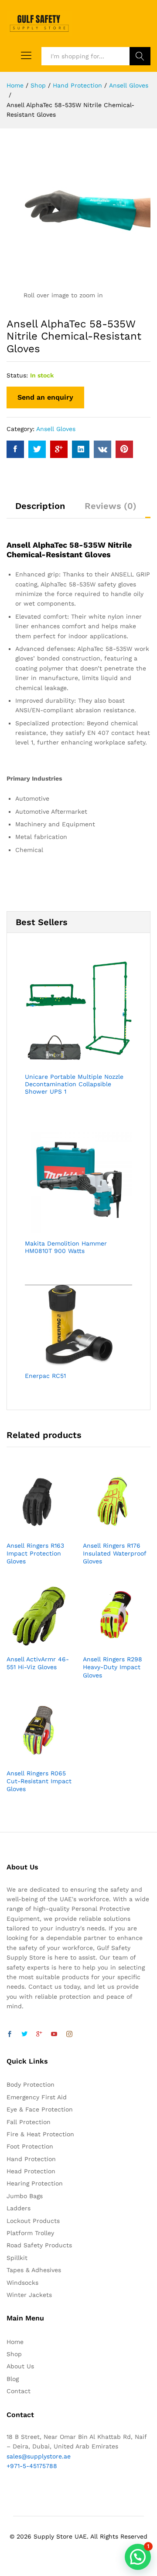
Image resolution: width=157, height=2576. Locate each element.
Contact (19, 2391)
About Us (20, 2366)
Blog (13, 2379)
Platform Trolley (30, 2233)
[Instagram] (69, 2034)
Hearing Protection (35, 2183)
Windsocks (22, 2283)
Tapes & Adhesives (34, 2270)
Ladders (19, 2208)
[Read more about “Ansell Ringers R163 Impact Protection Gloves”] (31, 1531)
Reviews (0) (111, 506)
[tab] (40, 510)
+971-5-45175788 (32, 2466)
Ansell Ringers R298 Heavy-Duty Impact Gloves (113, 1667)
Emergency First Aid (37, 2097)
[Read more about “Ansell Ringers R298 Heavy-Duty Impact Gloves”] (107, 1645)
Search (140, 56)
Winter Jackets (29, 2295)
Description (40, 506)
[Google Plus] (39, 2034)
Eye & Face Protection (40, 2109)
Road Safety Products (39, 2245)
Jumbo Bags (25, 2196)
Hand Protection (31, 2159)
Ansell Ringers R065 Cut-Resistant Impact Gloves (39, 1781)
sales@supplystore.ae (39, 2456)
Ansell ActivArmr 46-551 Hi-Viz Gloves (38, 1663)
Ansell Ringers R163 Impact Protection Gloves (35, 1553)
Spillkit (17, 2258)
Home (15, 2342)
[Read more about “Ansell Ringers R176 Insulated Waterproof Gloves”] (107, 1531)
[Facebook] (10, 2034)
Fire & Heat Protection (40, 2134)
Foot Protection (30, 2146)
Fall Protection (29, 2122)
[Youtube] (54, 2034)
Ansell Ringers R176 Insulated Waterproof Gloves (114, 1553)
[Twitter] (24, 2034)
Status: (17, 375)
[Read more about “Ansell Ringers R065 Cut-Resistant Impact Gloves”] (31, 1759)
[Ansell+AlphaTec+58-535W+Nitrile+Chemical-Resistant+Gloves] (37, 449)
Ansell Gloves (56, 429)
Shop (14, 2354)
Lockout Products (33, 2221)
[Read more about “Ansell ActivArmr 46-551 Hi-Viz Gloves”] (31, 1645)
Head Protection (31, 2171)
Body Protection (31, 2084)
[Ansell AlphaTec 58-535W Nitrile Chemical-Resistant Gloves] (15, 449)
